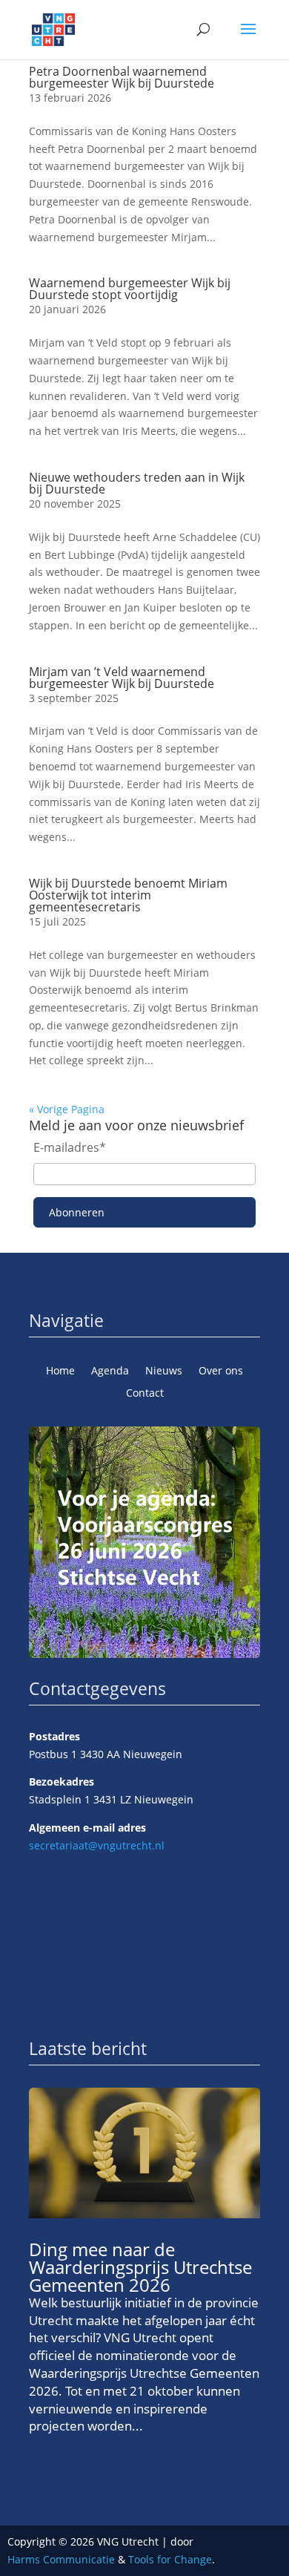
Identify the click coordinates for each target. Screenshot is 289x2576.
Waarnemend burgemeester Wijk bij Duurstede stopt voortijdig (130, 289)
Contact (145, 1394)
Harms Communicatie (61, 2559)
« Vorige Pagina (67, 1109)
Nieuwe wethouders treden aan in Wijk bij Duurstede (137, 483)
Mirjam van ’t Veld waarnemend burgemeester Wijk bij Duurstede (122, 678)
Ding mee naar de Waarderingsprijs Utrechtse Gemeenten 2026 (140, 2267)
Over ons (221, 1371)
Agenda (110, 1371)
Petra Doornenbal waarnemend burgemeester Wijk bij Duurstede (122, 77)
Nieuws (164, 1371)
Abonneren (77, 1212)
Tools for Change (170, 2559)
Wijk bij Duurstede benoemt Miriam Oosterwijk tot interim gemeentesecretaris (128, 895)
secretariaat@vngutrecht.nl (97, 1845)
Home (60, 1371)
